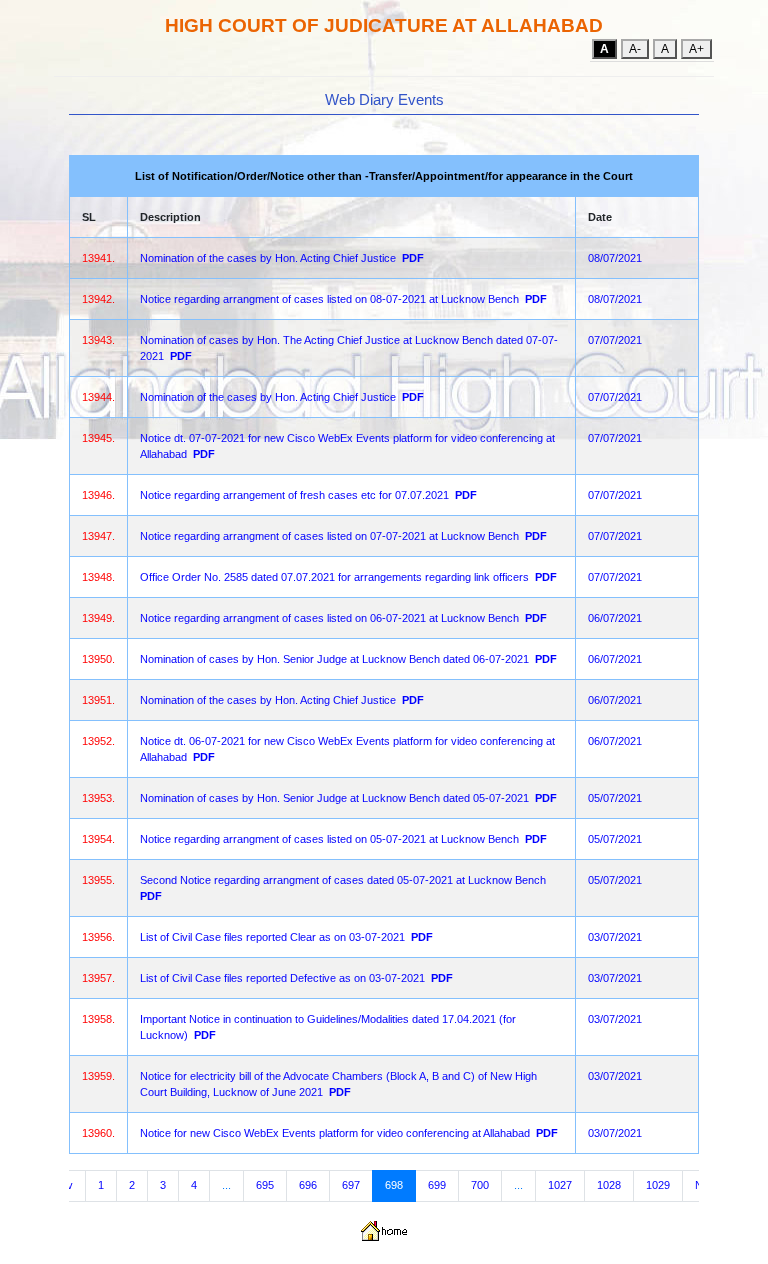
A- (635, 49)
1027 (560, 1185)
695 (265, 1185)
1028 (609, 1185)
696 (308, 1185)
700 (480, 1185)
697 (351, 1185)
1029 (658, 1185)
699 (437, 1185)
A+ (696, 49)
